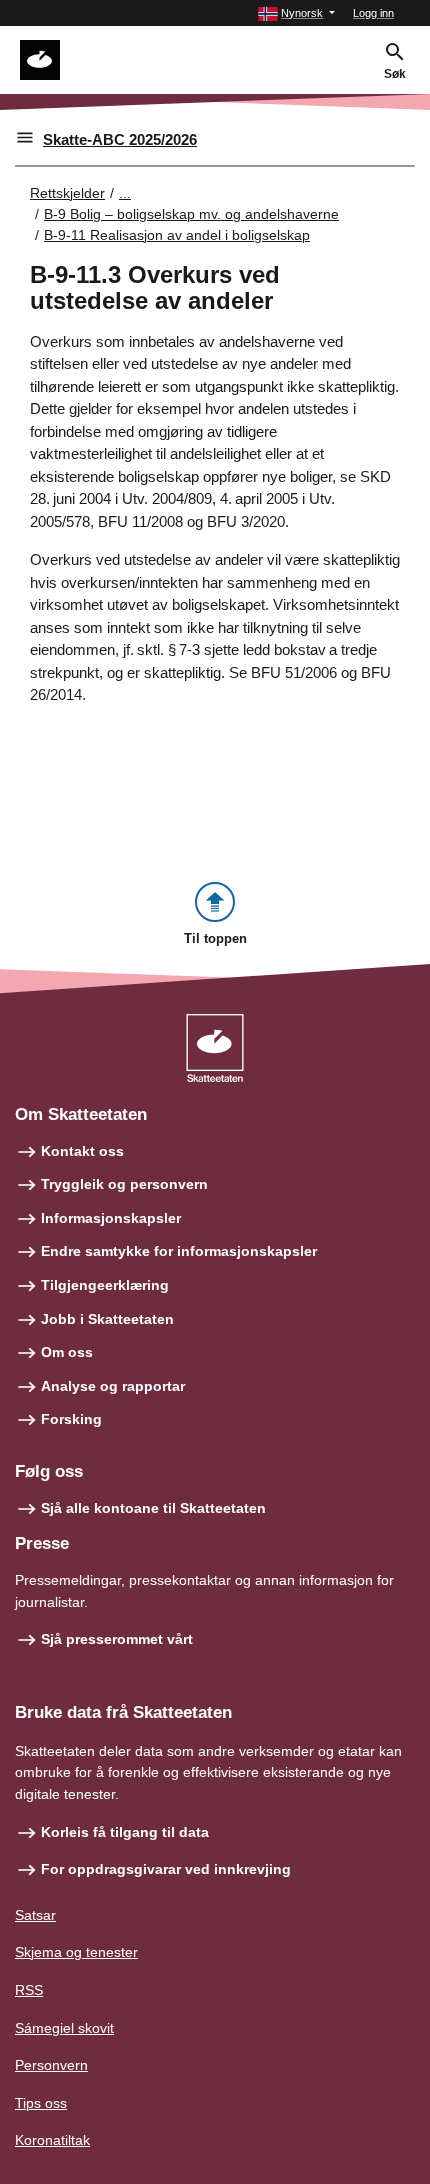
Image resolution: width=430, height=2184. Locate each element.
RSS (29, 1990)
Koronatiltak (52, 2140)
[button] (296, 13)
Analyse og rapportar (113, 1386)
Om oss (67, 1352)
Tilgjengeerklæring (105, 1285)
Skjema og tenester (76, 1952)
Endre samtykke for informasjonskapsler (179, 1251)
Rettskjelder (67, 193)
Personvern (51, 2065)
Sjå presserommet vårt (117, 1639)
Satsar (35, 1915)
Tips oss (41, 2103)
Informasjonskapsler (111, 1218)
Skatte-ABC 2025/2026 (120, 139)
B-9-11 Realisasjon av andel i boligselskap (177, 235)
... (125, 193)
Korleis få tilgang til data (125, 1832)
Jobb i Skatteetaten (107, 1319)
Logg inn (373, 13)
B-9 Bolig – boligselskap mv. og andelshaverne (191, 214)
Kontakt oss (82, 1151)
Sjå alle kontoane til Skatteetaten (153, 1508)
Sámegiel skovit (64, 2028)
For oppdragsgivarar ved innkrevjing (166, 1869)
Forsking (71, 1419)
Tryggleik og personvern (124, 1184)
